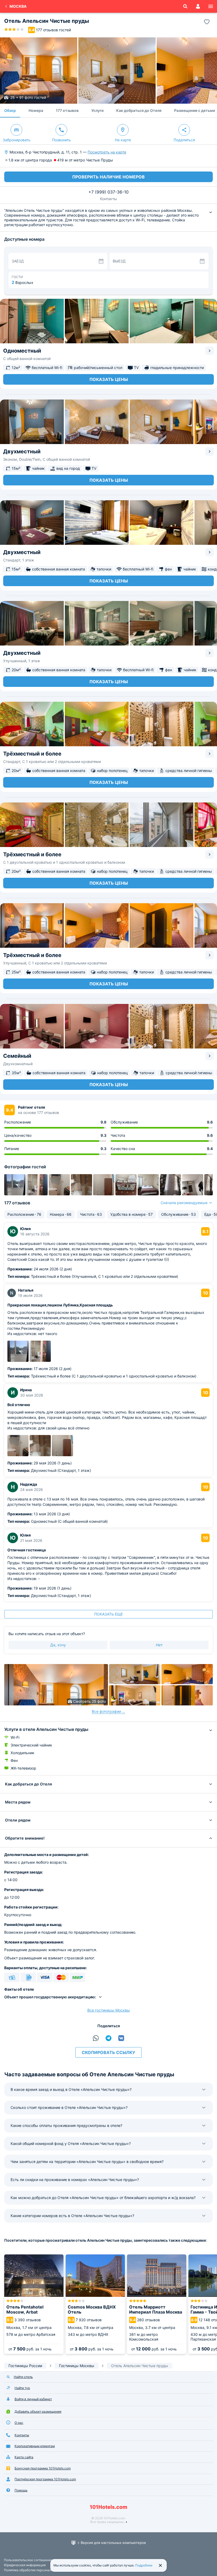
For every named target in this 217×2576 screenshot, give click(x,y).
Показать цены (109, 379)
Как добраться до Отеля (139, 110)
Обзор (10, 110)
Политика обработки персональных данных (37, 2570)
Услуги (97, 110)
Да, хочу (58, 1645)
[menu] (211, 6)
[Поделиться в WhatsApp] (96, 2038)
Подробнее (144, 2565)
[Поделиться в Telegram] (108, 2038)
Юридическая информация (25, 2565)
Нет (159, 1645)
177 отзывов (67, 110)
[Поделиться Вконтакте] (121, 2038)
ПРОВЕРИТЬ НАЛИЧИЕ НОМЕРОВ (108, 177)
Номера (36, 110)
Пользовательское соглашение (28, 2560)
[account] (198, 6)
